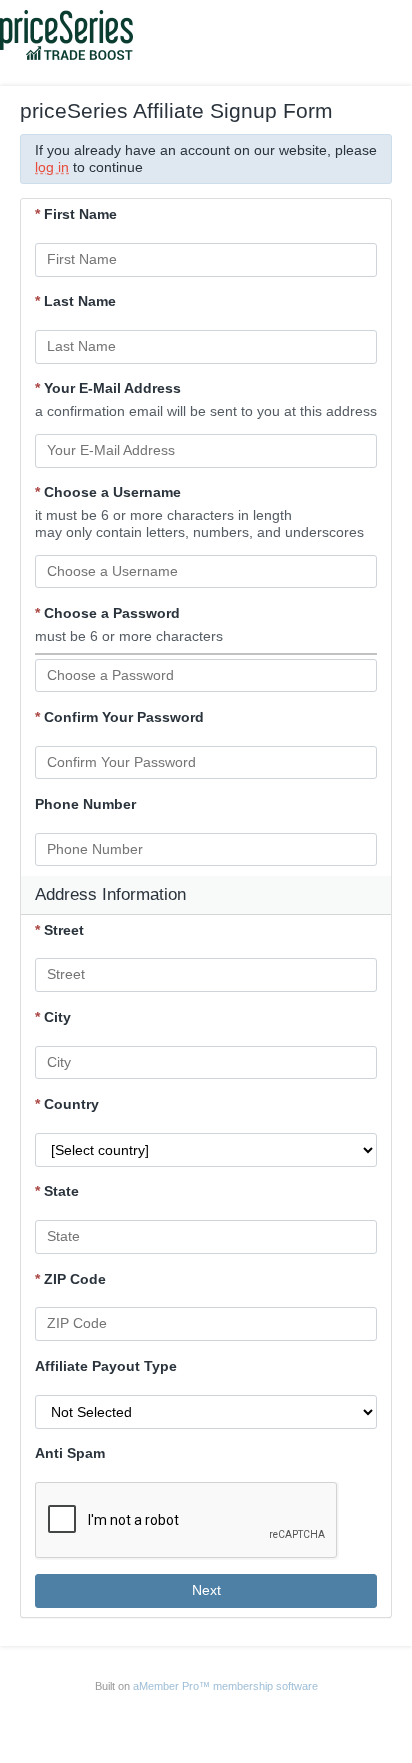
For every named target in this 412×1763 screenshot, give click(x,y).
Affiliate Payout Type (106, 1366)
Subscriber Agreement (279, 1719)
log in (52, 167)
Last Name (75, 301)
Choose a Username (108, 492)
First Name (76, 214)
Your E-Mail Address (108, 388)
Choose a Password (107, 613)
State (57, 1191)
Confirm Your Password (119, 717)
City (53, 1017)
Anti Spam (70, 1453)
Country (67, 1104)
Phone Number (85, 804)
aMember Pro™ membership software (225, 1686)
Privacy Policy (178, 1719)
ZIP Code (70, 1279)
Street (59, 930)
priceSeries (93, 1719)
